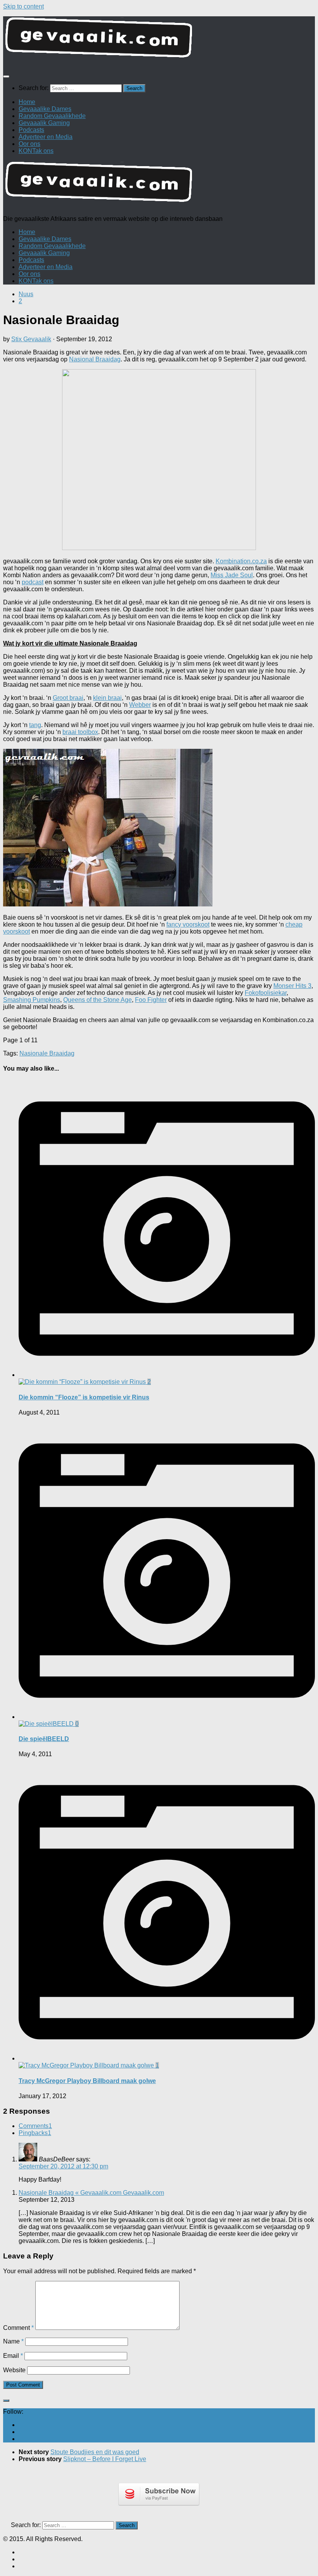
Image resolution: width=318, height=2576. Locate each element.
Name (13, 2341)
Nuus (26, 294)
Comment (18, 2328)
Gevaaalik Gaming (44, 123)
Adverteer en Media (46, 137)
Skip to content (23, 6)
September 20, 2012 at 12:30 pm (63, 2166)
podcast (33, 582)
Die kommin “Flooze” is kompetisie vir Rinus (84, 1397)
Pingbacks (35, 2133)
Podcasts (31, 130)
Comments (35, 2126)
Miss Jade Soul (232, 575)
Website (14, 2370)
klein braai (107, 698)
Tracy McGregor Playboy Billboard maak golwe (87, 2081)
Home (27, 102)
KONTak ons (36, 151)
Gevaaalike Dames (45, 109)
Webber (140, 705)
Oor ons (29, 144)
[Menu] (6, 76)
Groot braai (68, 698)
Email (13, 2356)
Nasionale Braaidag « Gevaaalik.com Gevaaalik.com (91, 2193)
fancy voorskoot (188, 924)
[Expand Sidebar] (6, 2401)
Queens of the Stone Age (98, 1000)
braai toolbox (80, 732)
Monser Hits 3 (292, 986)
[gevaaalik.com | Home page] (159, 41)
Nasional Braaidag (95, 359)
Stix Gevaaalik (31, 339)
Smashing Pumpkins (32, 1000)
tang (35, 725)
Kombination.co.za (241, 561)
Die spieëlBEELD (44, 1739)
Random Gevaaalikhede (52, 116)
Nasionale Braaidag (47, 1053)
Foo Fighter (151, 1000)
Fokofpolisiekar (266, 993)
